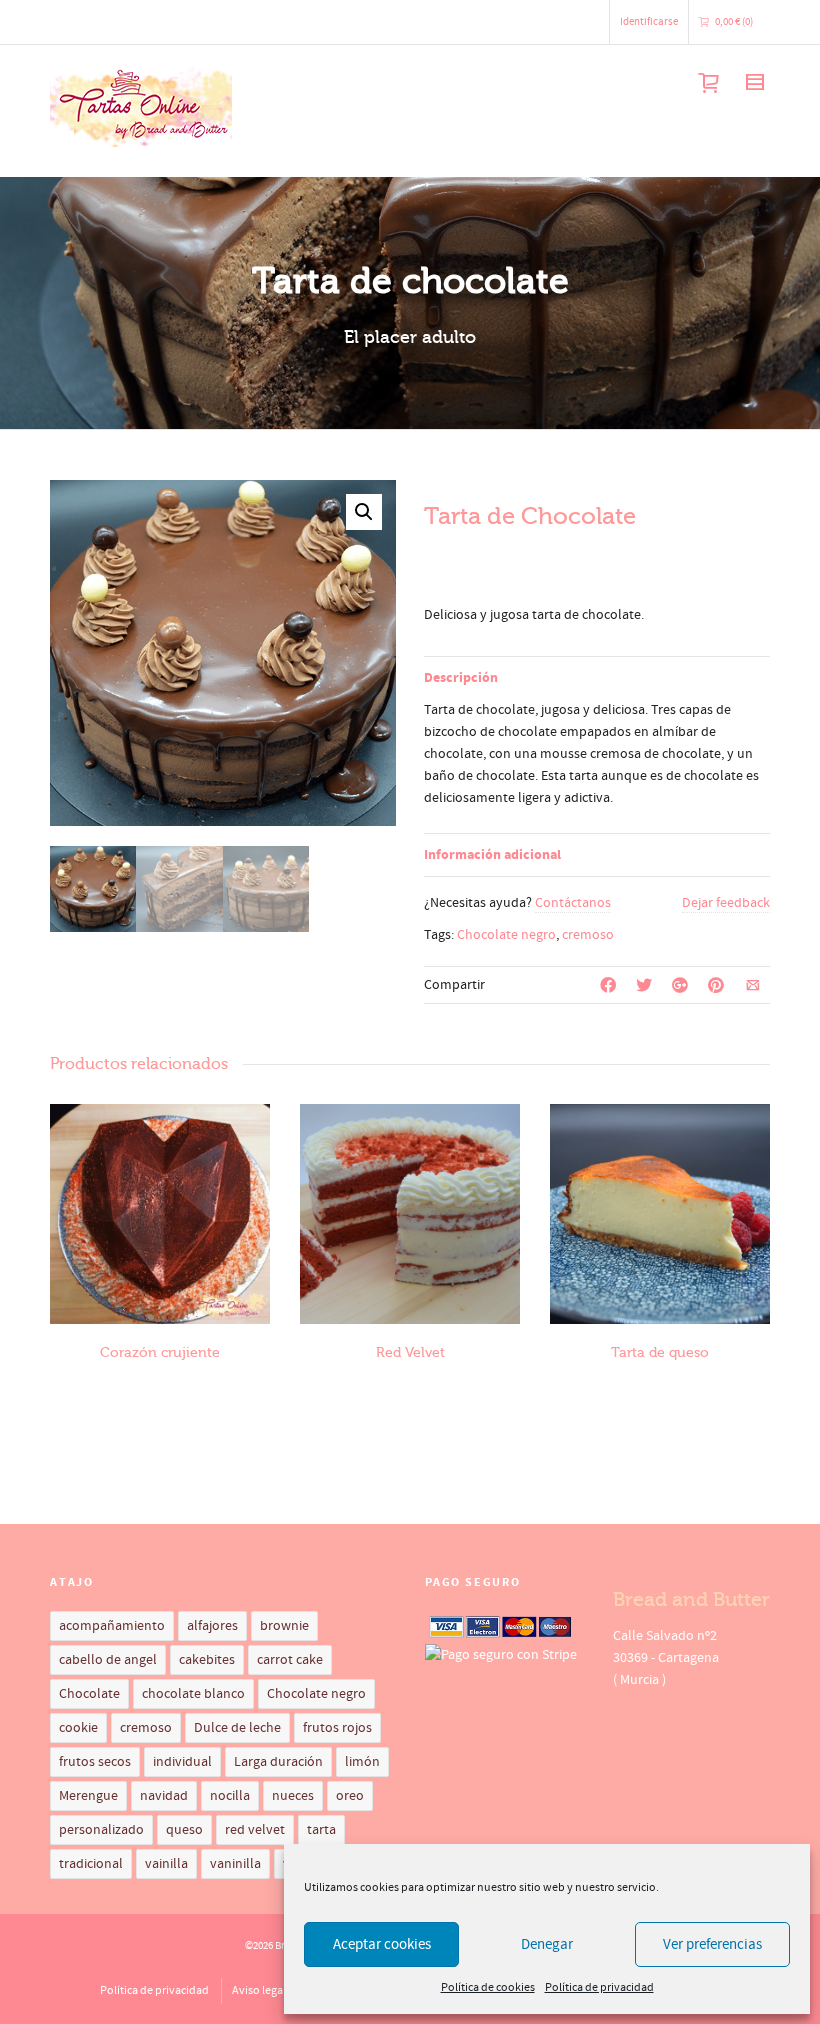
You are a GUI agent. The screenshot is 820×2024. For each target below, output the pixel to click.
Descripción (461, 678)
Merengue (88, 1796)
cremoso (588, 935)
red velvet (255, 1830)
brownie (284, 1626)
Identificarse (649, 22)
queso (184, 1830)
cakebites (207, 1660)
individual (182, 1762)
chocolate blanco (193, 1694)
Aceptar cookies (382, 1944)
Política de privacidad (599, 1987)
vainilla (166, 1864)
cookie (78, 1728)
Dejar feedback (726, 903)
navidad (164, 1796)
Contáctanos (573, 903)
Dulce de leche (237, 1728)
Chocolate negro (506, 935)
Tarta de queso (660, 1352)
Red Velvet (410, 1352)
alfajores (212, 1626)
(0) (734, 22)
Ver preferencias (712, 1944)
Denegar (547, 1944)
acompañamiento (112, 1626)
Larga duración (278, 1762)
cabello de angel (108, 1660)
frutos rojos (337, 1728)
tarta (321, 1830)
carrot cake (290, 1660)
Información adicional (492, 855)
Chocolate (89, 1694)
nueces (293, 1796)
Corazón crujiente (160, 1352)
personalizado (101, 1830)
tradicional (91, 1864)
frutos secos (95, 1762)
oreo (350, 1796)
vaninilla (235, 1864)
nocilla (230, 1796)
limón (362, 1762)
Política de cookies (488, 1987)
